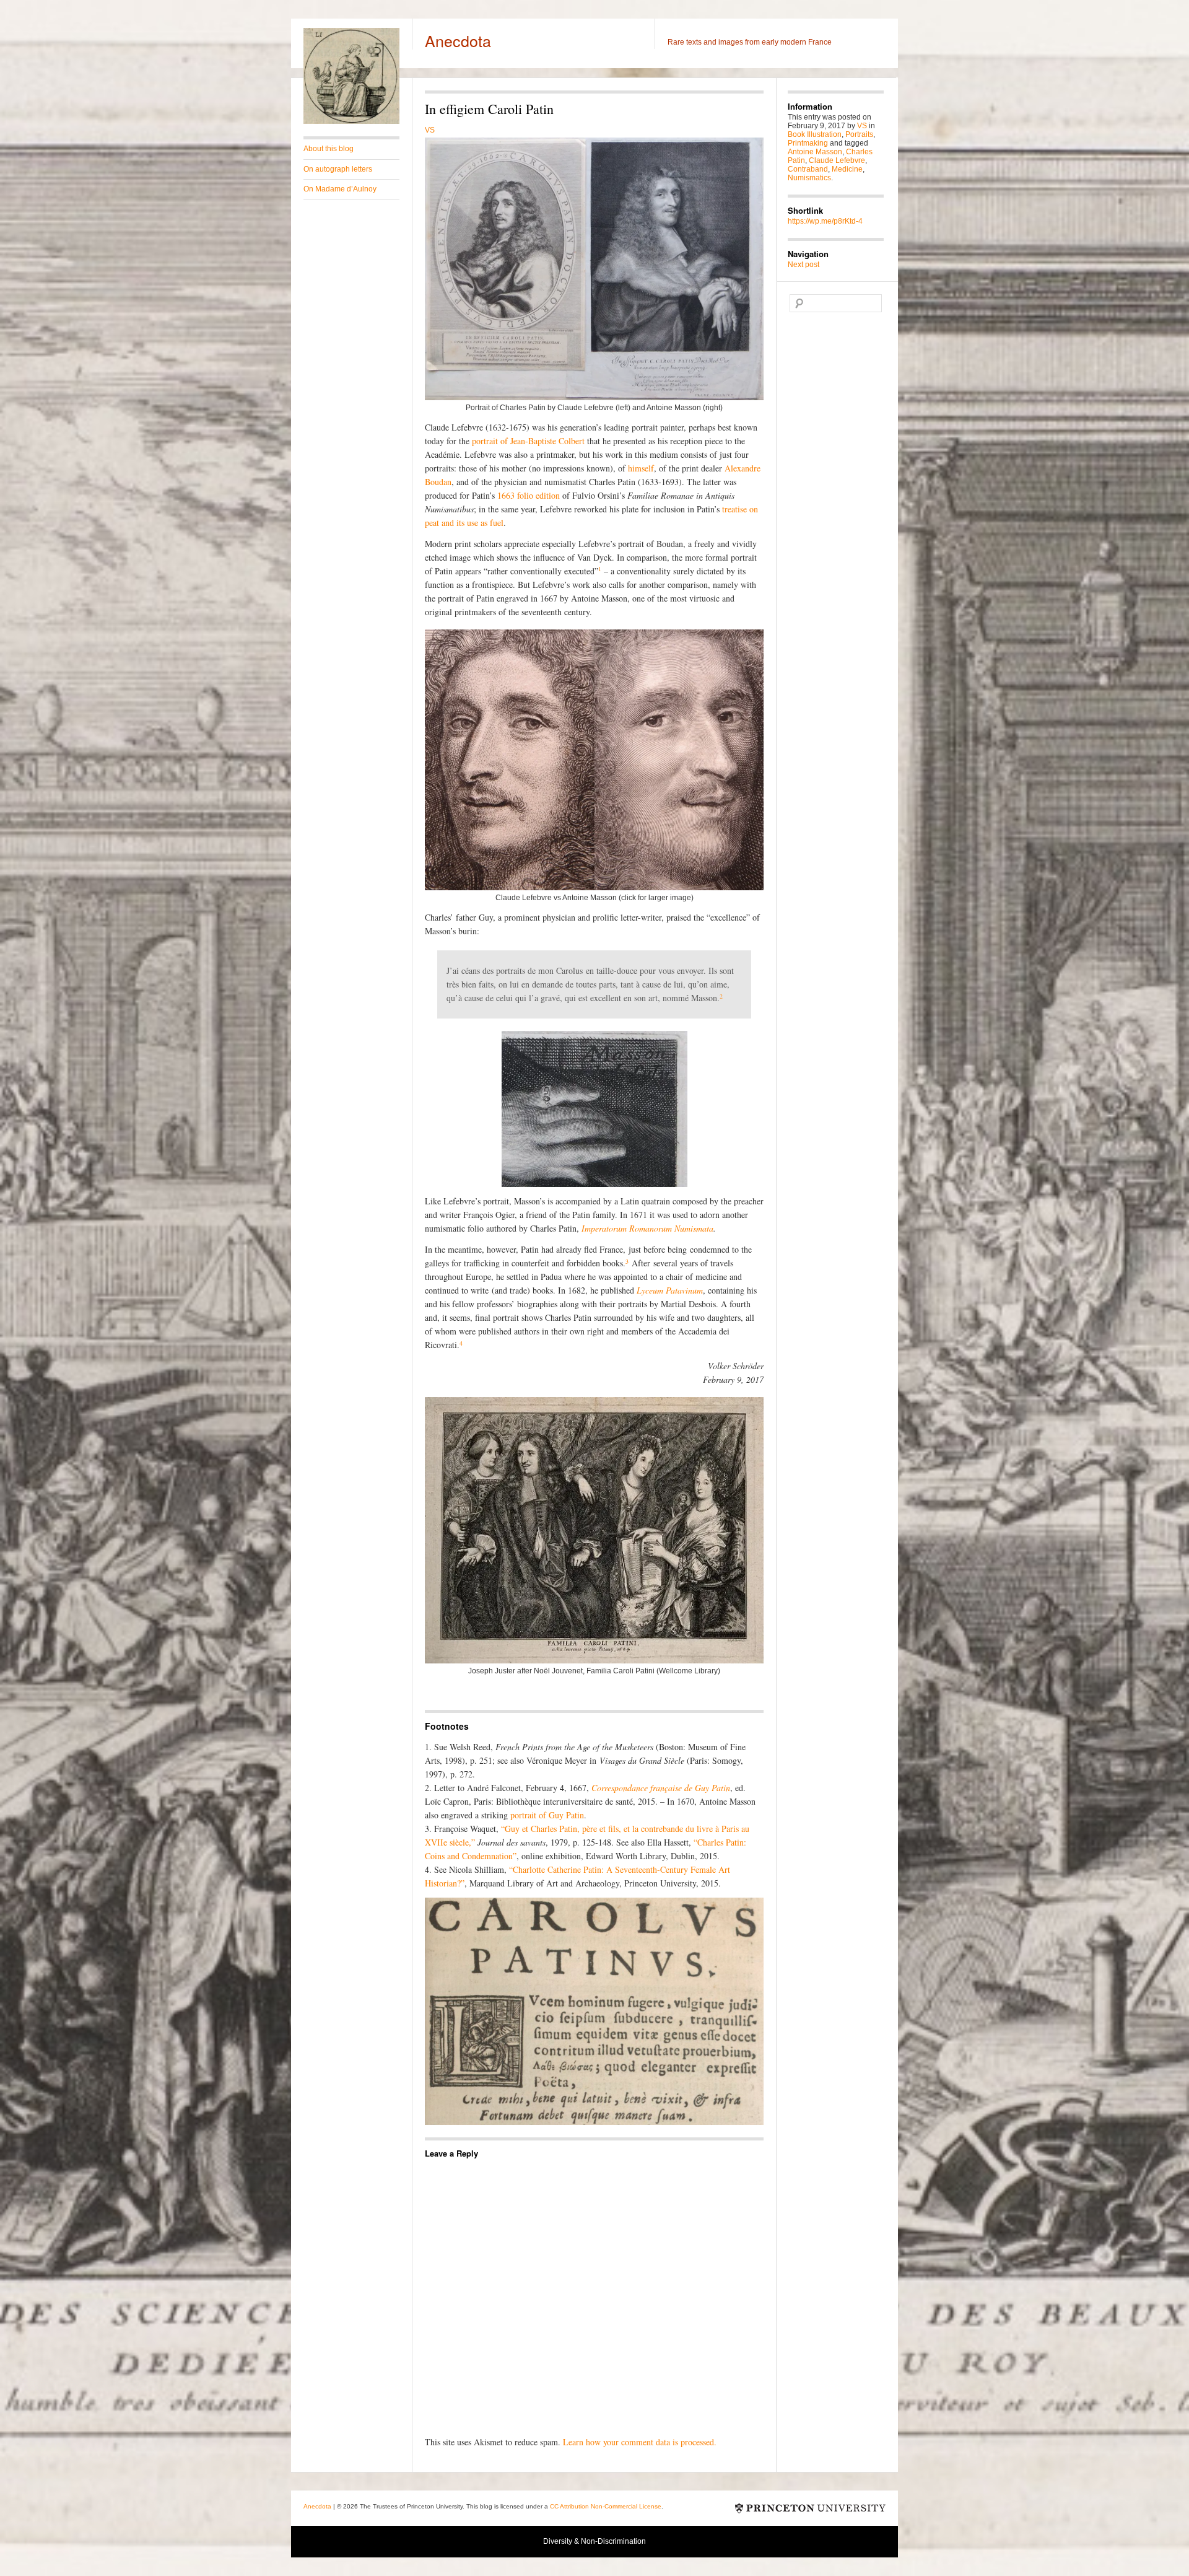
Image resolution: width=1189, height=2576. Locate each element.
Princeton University (810, 2508)
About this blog (329, 149)
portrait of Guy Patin (547, 1815)
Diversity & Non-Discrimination (594, 2541)
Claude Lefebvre (837, 160)
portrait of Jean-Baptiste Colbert (528, 441)
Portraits (859, 134)
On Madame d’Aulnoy (340, 189)
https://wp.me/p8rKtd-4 (825, 221)
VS (430, 130)
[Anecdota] (351, 121)
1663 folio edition (529, 495)
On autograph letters (338, 169)
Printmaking (808, 143)
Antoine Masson (815, 152)
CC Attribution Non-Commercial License (606, 2506)
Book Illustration (815, 134)
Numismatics (809, 178)
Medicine (847, 169)
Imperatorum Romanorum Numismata (647, 1228)
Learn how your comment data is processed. (640, 2442)
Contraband (808, 169)
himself (641, 468)
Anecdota (458, 40)
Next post (804, 265)
